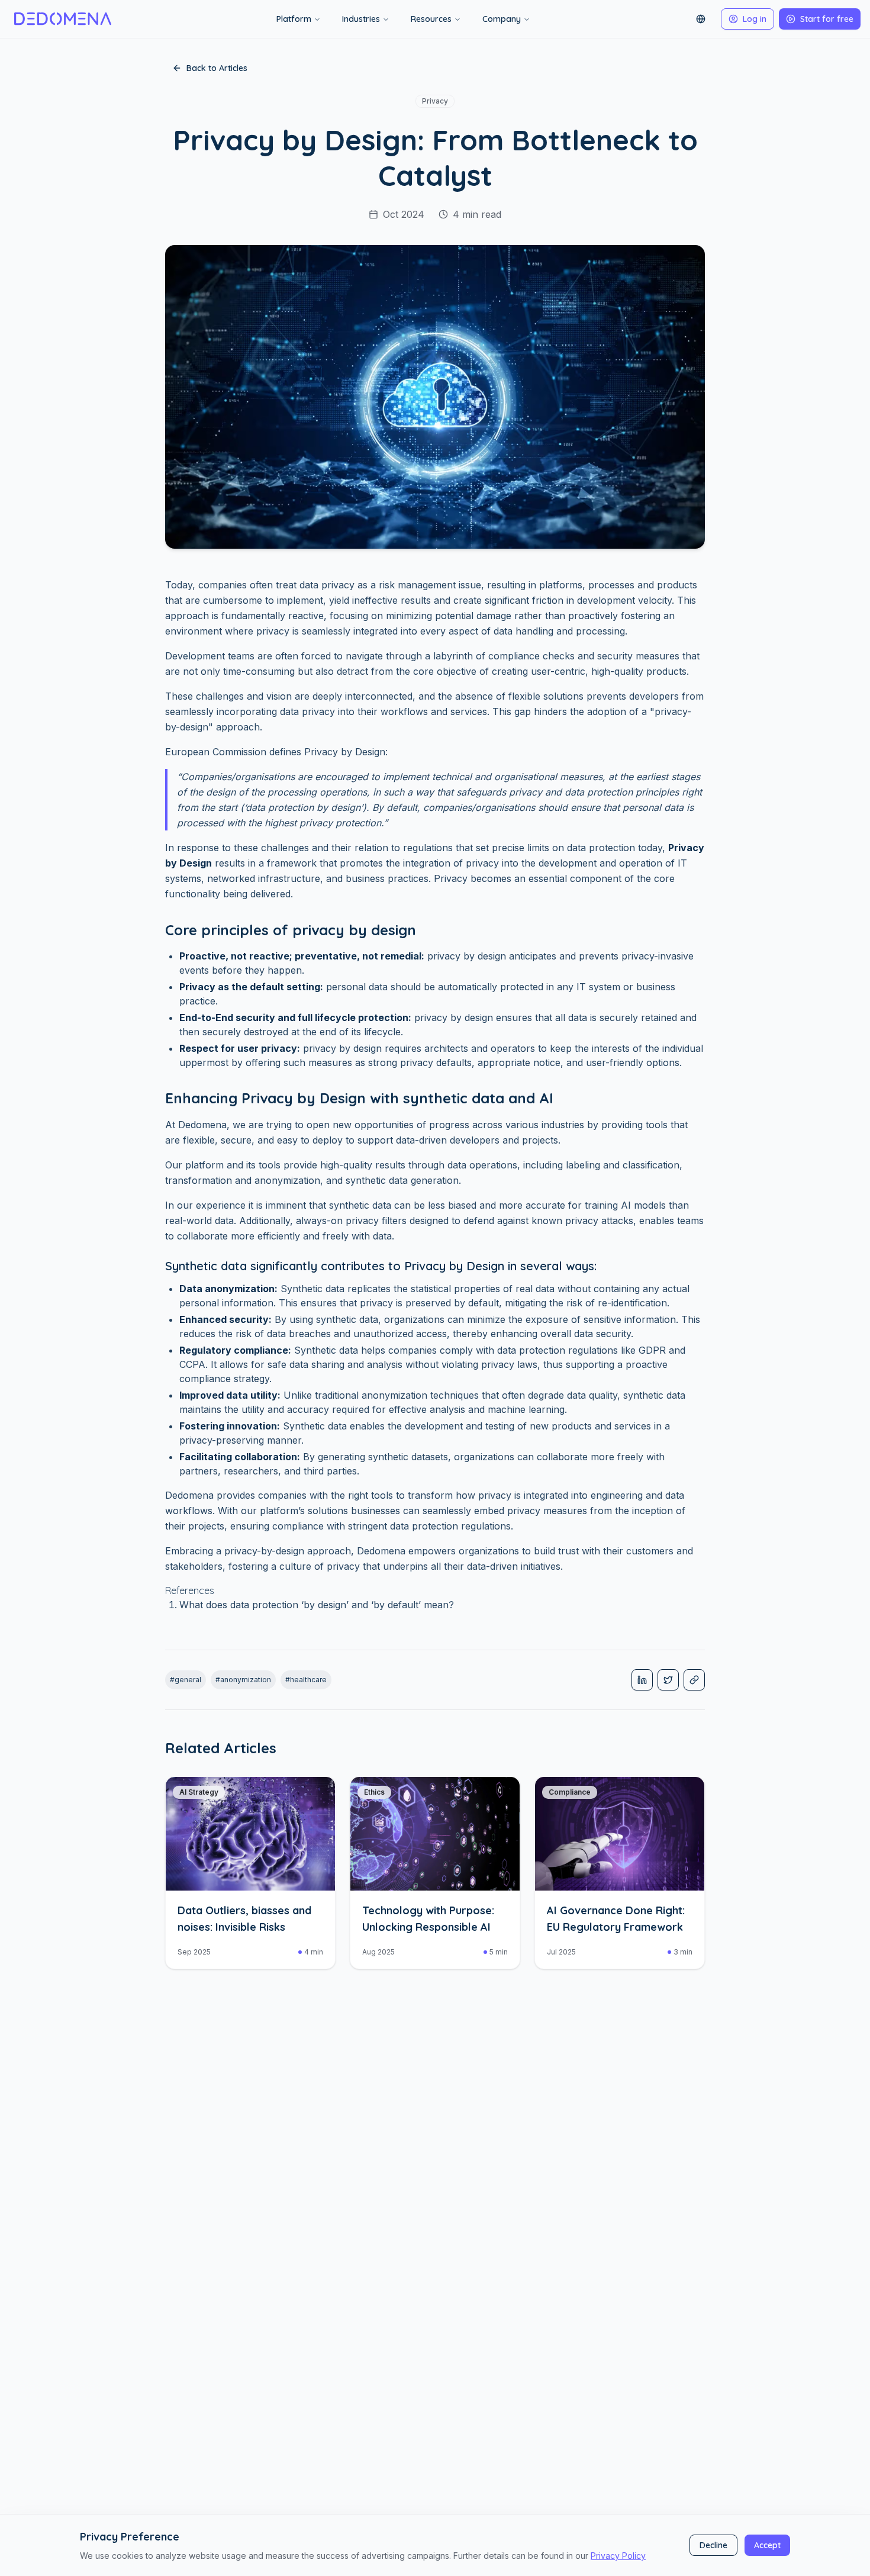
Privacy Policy (618, 2556)
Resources (431, 19)
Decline (713, 2545)
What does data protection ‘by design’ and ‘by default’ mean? (317, 1605)
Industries (361, 19)
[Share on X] (668, 1680)
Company (502, 19)
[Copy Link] (694, 1680)
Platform (294, 19)
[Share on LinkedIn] (642, 1680)
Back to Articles (217, 68)
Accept (767, 2545)
